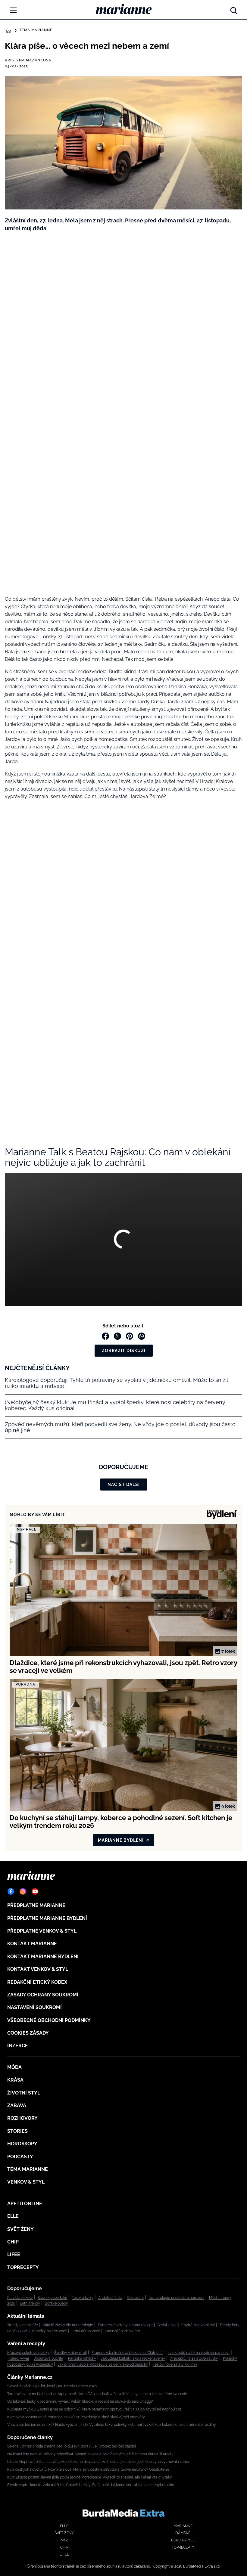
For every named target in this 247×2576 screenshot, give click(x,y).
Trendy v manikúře (23, 2325)
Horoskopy (22, 2144)
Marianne (183, 2526)
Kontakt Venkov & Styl (38, 1969)
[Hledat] (234, 9)
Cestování (135, 2298)
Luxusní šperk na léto (122, 2331)
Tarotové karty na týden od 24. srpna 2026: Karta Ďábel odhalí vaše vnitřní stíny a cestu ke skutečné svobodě (97, 2394)
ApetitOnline (25, 2204)
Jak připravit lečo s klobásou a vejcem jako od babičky (103, 2364)
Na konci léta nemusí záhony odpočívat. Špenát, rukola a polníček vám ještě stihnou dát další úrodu (90, 2454)
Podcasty (20, 2157)
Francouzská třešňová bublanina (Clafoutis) (127, 2353)
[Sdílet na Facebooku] (105, 1336)
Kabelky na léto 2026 (50, 2331)
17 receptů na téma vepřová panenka (199, 2353)
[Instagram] (23, 1891)
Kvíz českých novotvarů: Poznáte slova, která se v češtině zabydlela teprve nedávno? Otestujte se (88, 2469)
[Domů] (124, 9)
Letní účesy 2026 (86, 2331)
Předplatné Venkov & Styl (42, 1931)
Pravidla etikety (20, 2298)
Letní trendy (30, 2303)
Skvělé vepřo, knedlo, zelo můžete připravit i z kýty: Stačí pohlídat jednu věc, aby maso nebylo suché (91, 2485)
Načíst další (124, 1485)
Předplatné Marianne (36, 1905)
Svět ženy (20, 2229)
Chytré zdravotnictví (198, 2325)
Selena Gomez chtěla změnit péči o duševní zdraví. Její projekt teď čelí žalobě (72, 2446)
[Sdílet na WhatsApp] (142, 1336)
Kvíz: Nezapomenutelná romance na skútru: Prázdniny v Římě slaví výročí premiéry (76, 2417)
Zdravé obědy (56, 2303)
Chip (13, 2242)
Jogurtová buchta (49, 2358)
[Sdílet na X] (117, 1336)
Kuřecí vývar (19, 2358)
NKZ (64, 2540)
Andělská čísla (110, 2298)
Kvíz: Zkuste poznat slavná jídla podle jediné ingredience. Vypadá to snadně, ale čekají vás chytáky (90, 2477)
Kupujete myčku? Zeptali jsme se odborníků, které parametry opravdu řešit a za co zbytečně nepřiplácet (94, 2409)
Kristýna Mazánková (28, 60)
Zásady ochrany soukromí (43, 1995)
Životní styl (24, 2093)
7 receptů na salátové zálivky (194, 2358)
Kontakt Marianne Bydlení (43, 1957)
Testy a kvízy (83, 2298)
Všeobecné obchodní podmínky (49, 2020)
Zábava (17, 2105)
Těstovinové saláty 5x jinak (175, 2364)
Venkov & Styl (26, 2182)
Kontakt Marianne (32, 1944)
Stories (17, 2131)
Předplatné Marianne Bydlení (47, 1918)
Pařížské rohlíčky (82, 2358)
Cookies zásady (28, 2033)
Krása (15, 2080)
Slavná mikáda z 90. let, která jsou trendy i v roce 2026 (52, 2386)
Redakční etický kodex (37, 1982)
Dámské (183, 2533)
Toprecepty (23, 2267)
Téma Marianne (36, 30)
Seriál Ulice (167, 2325)
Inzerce (18, 2046)
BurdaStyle (183, 2540)
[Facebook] (11, 1891)
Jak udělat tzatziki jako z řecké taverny (133, 2358)
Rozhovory (22, 2118)
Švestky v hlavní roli (70, 2353)
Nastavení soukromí (34, 2007)
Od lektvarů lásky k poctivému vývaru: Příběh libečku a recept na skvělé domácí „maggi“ (80, 2401)
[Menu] (13, 10)
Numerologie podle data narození (176, 2298)
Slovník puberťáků (52, 2298)
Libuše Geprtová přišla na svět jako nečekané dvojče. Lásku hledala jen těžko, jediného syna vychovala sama (98, 2462)
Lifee (14, 2254)
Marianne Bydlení (121, 1840)
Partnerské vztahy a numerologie (125, 2325)
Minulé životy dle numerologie (68, 2325)
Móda (14, 2067)
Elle (13, 2216)
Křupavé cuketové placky (28, 2353)
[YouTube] (35, 1891)
